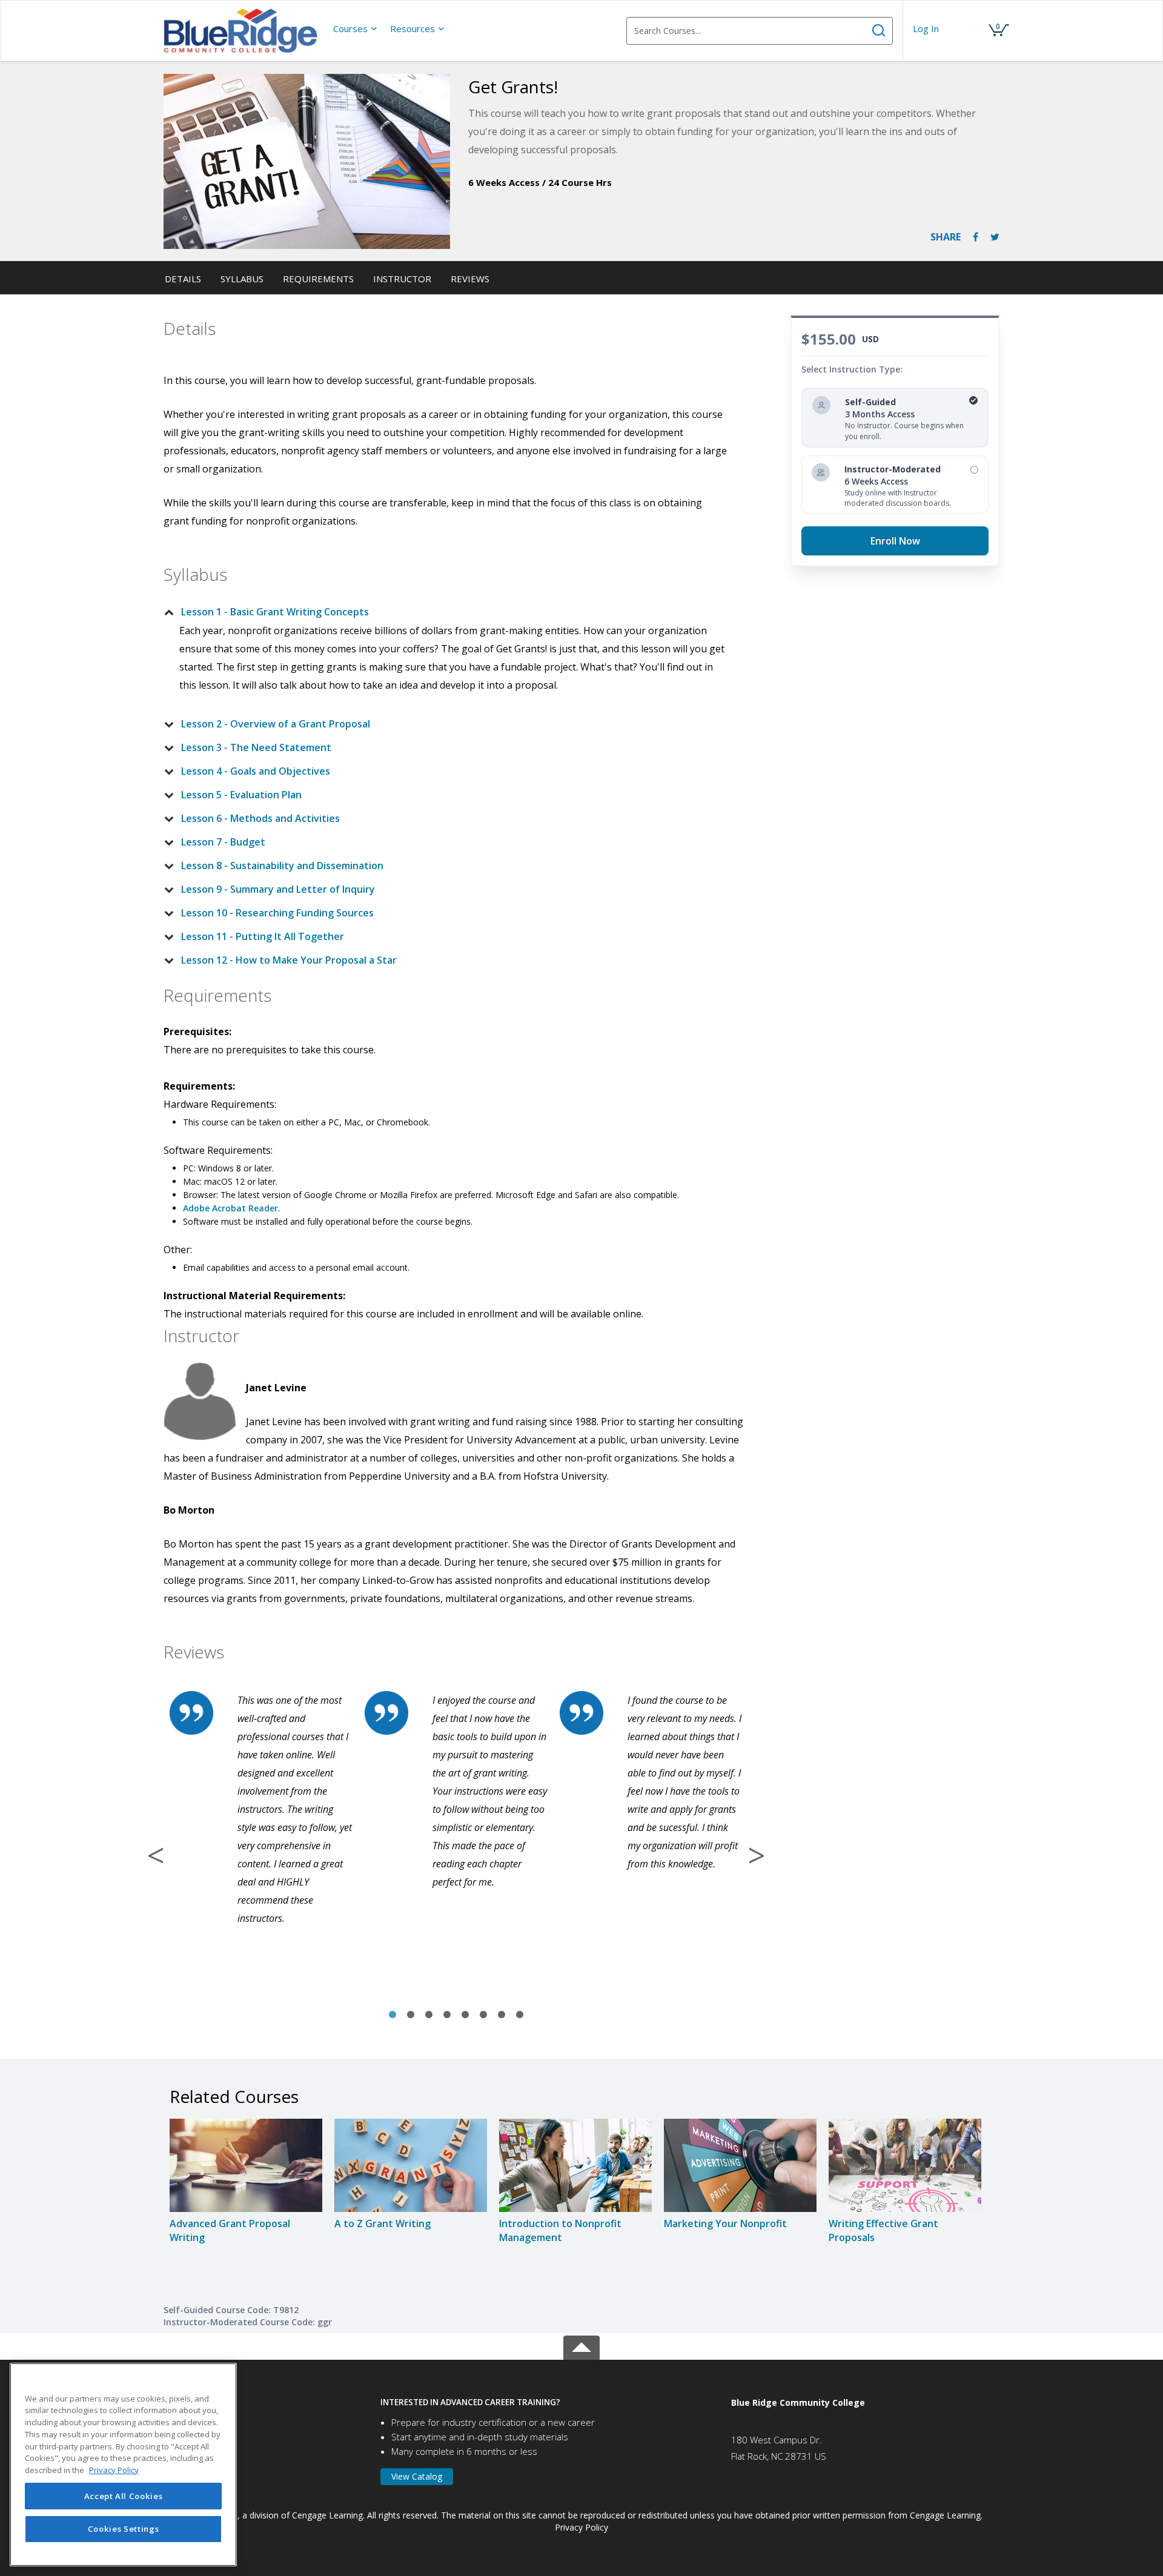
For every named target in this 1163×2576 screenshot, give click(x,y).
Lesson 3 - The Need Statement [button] (256, 747)
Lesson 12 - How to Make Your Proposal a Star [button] (289, 960)
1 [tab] (393, 2015)
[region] (123, 2465)
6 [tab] (483, 2015)
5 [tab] (465, 2015)
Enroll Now (895, 541)
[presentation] (356, 28)
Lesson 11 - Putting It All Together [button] (263, 936)
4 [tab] (447, 2015)
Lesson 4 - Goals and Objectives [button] (256, 771)
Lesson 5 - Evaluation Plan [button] (241, 795)
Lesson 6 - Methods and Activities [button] (260, 818)
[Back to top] (581, 2346)
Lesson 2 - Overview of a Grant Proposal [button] (276, 724)
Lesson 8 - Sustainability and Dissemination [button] (282, 866)
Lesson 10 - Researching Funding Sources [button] (277, 913)
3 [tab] (429, 2015)
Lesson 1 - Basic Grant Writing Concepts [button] (275, 612)
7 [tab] (502, 2015)
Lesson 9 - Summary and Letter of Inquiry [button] (278, 889)
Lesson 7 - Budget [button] (223, 842)
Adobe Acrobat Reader (230, 1208)
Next (757, 1855)
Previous (156, 1855)
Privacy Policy (581, 2527)
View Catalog (417, 2476)
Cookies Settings (124, 2529)
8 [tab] (520, 2015)
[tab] (446, 612)
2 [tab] (411, 2015)
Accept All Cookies (124, 2496)
